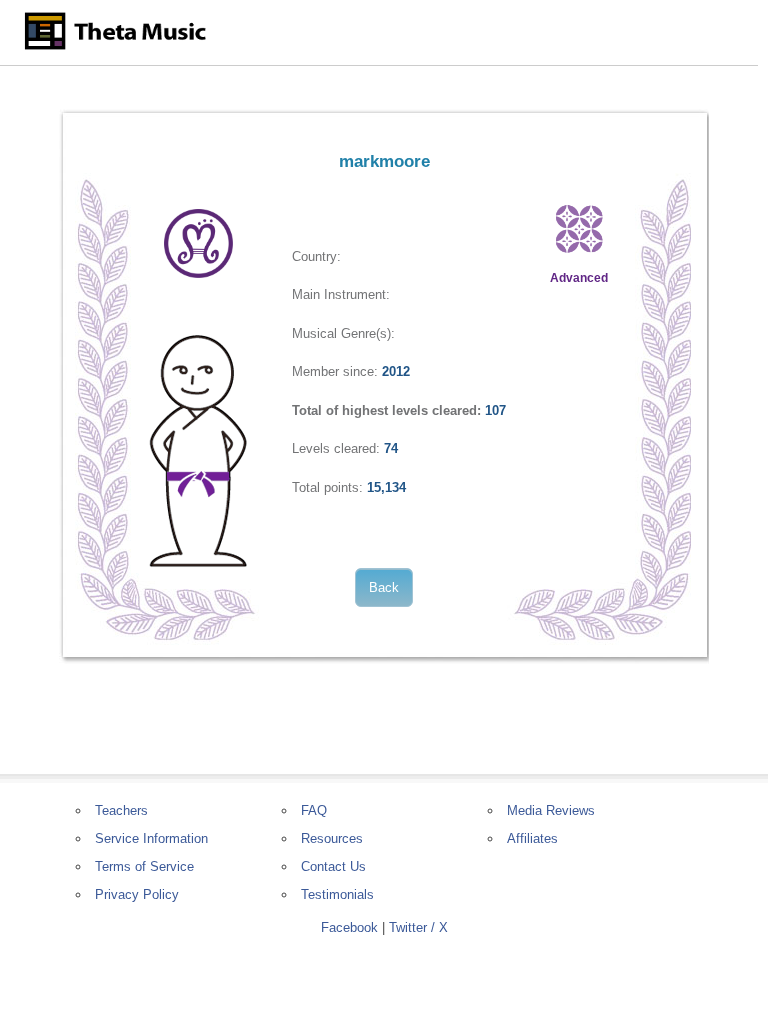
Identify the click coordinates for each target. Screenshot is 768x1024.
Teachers (121, 810)
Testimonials (337, 894)
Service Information (151, 838)
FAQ (314, 810)
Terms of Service (144, 866)
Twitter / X (418, 927)
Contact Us (333, 866)
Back (384, 587)
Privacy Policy (137, 894)
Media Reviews (551, 810)
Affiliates (532, 838)
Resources (332, 838)
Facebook (349, 927)
